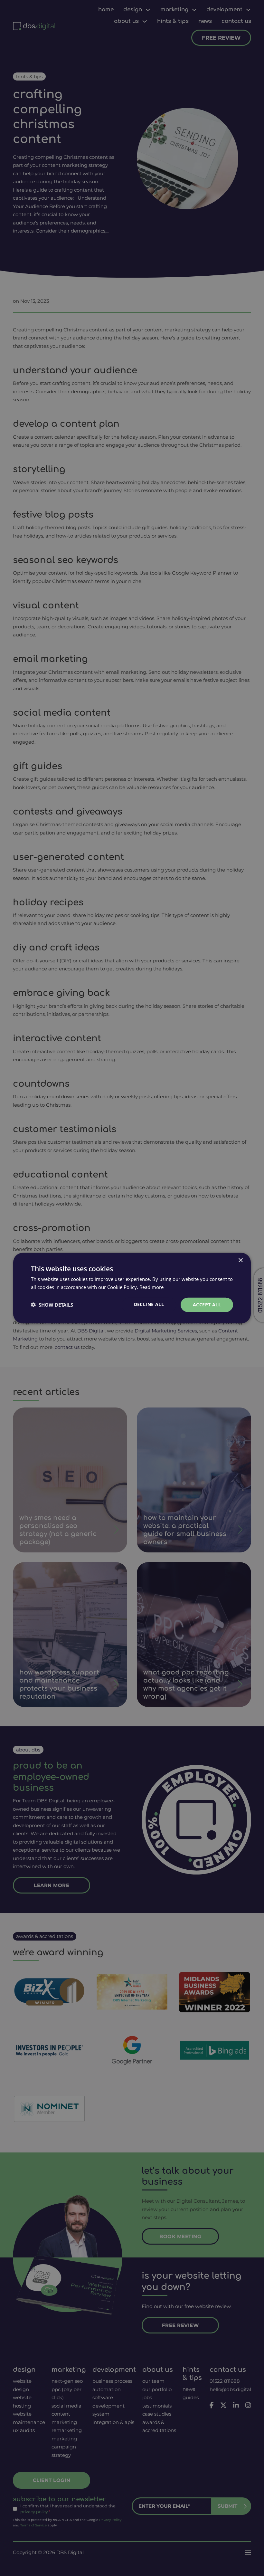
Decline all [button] (149, 1304)
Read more (151, 1287)
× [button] (240, 1260)
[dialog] (132, 1288)
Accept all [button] (207, 1305)
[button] (52, 1305)
